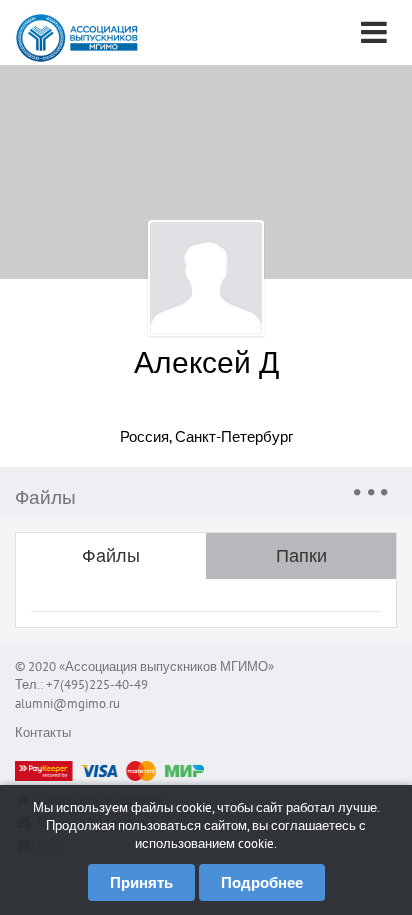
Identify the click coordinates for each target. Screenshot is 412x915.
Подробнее (262, 882)
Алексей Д (206, 361)
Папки (301, 555)
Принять (141, 882)
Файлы (111, 555)
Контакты (43, 732)
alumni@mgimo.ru (67, 703)
